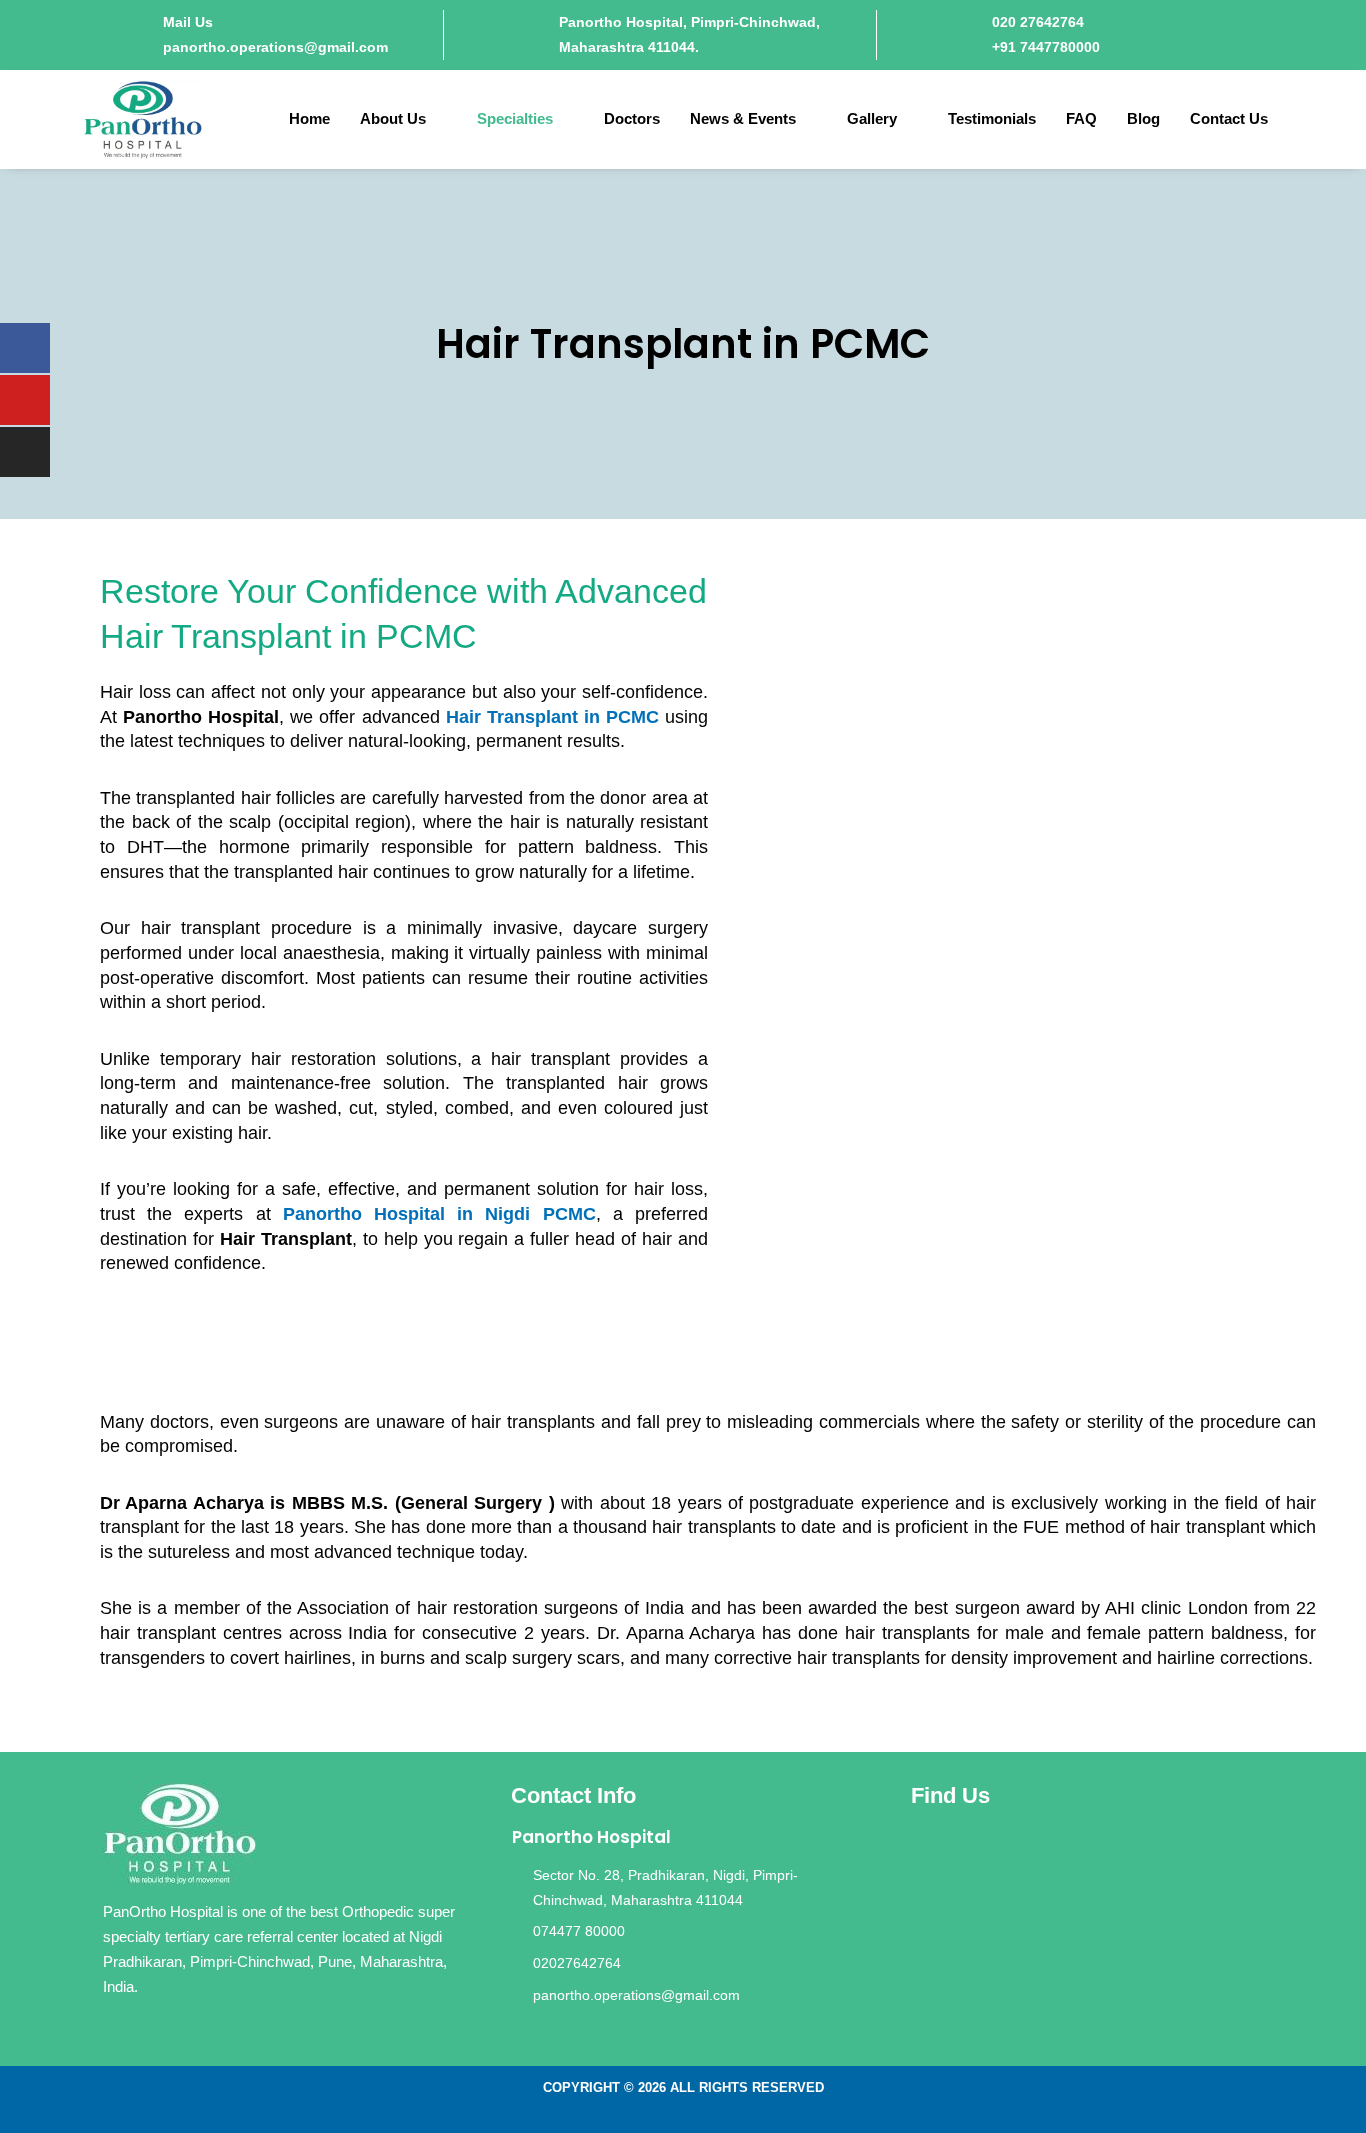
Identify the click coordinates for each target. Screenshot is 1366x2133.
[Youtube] (25, 400)
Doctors (632, 118)
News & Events (743, 118)
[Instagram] (25, 452)
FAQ (1081, 118)
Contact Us (1229, 118)
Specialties (515, 118)
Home (309, 118)
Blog (1143, 118)
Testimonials (992, 118)
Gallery (872, 118)
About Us (393, 118)
